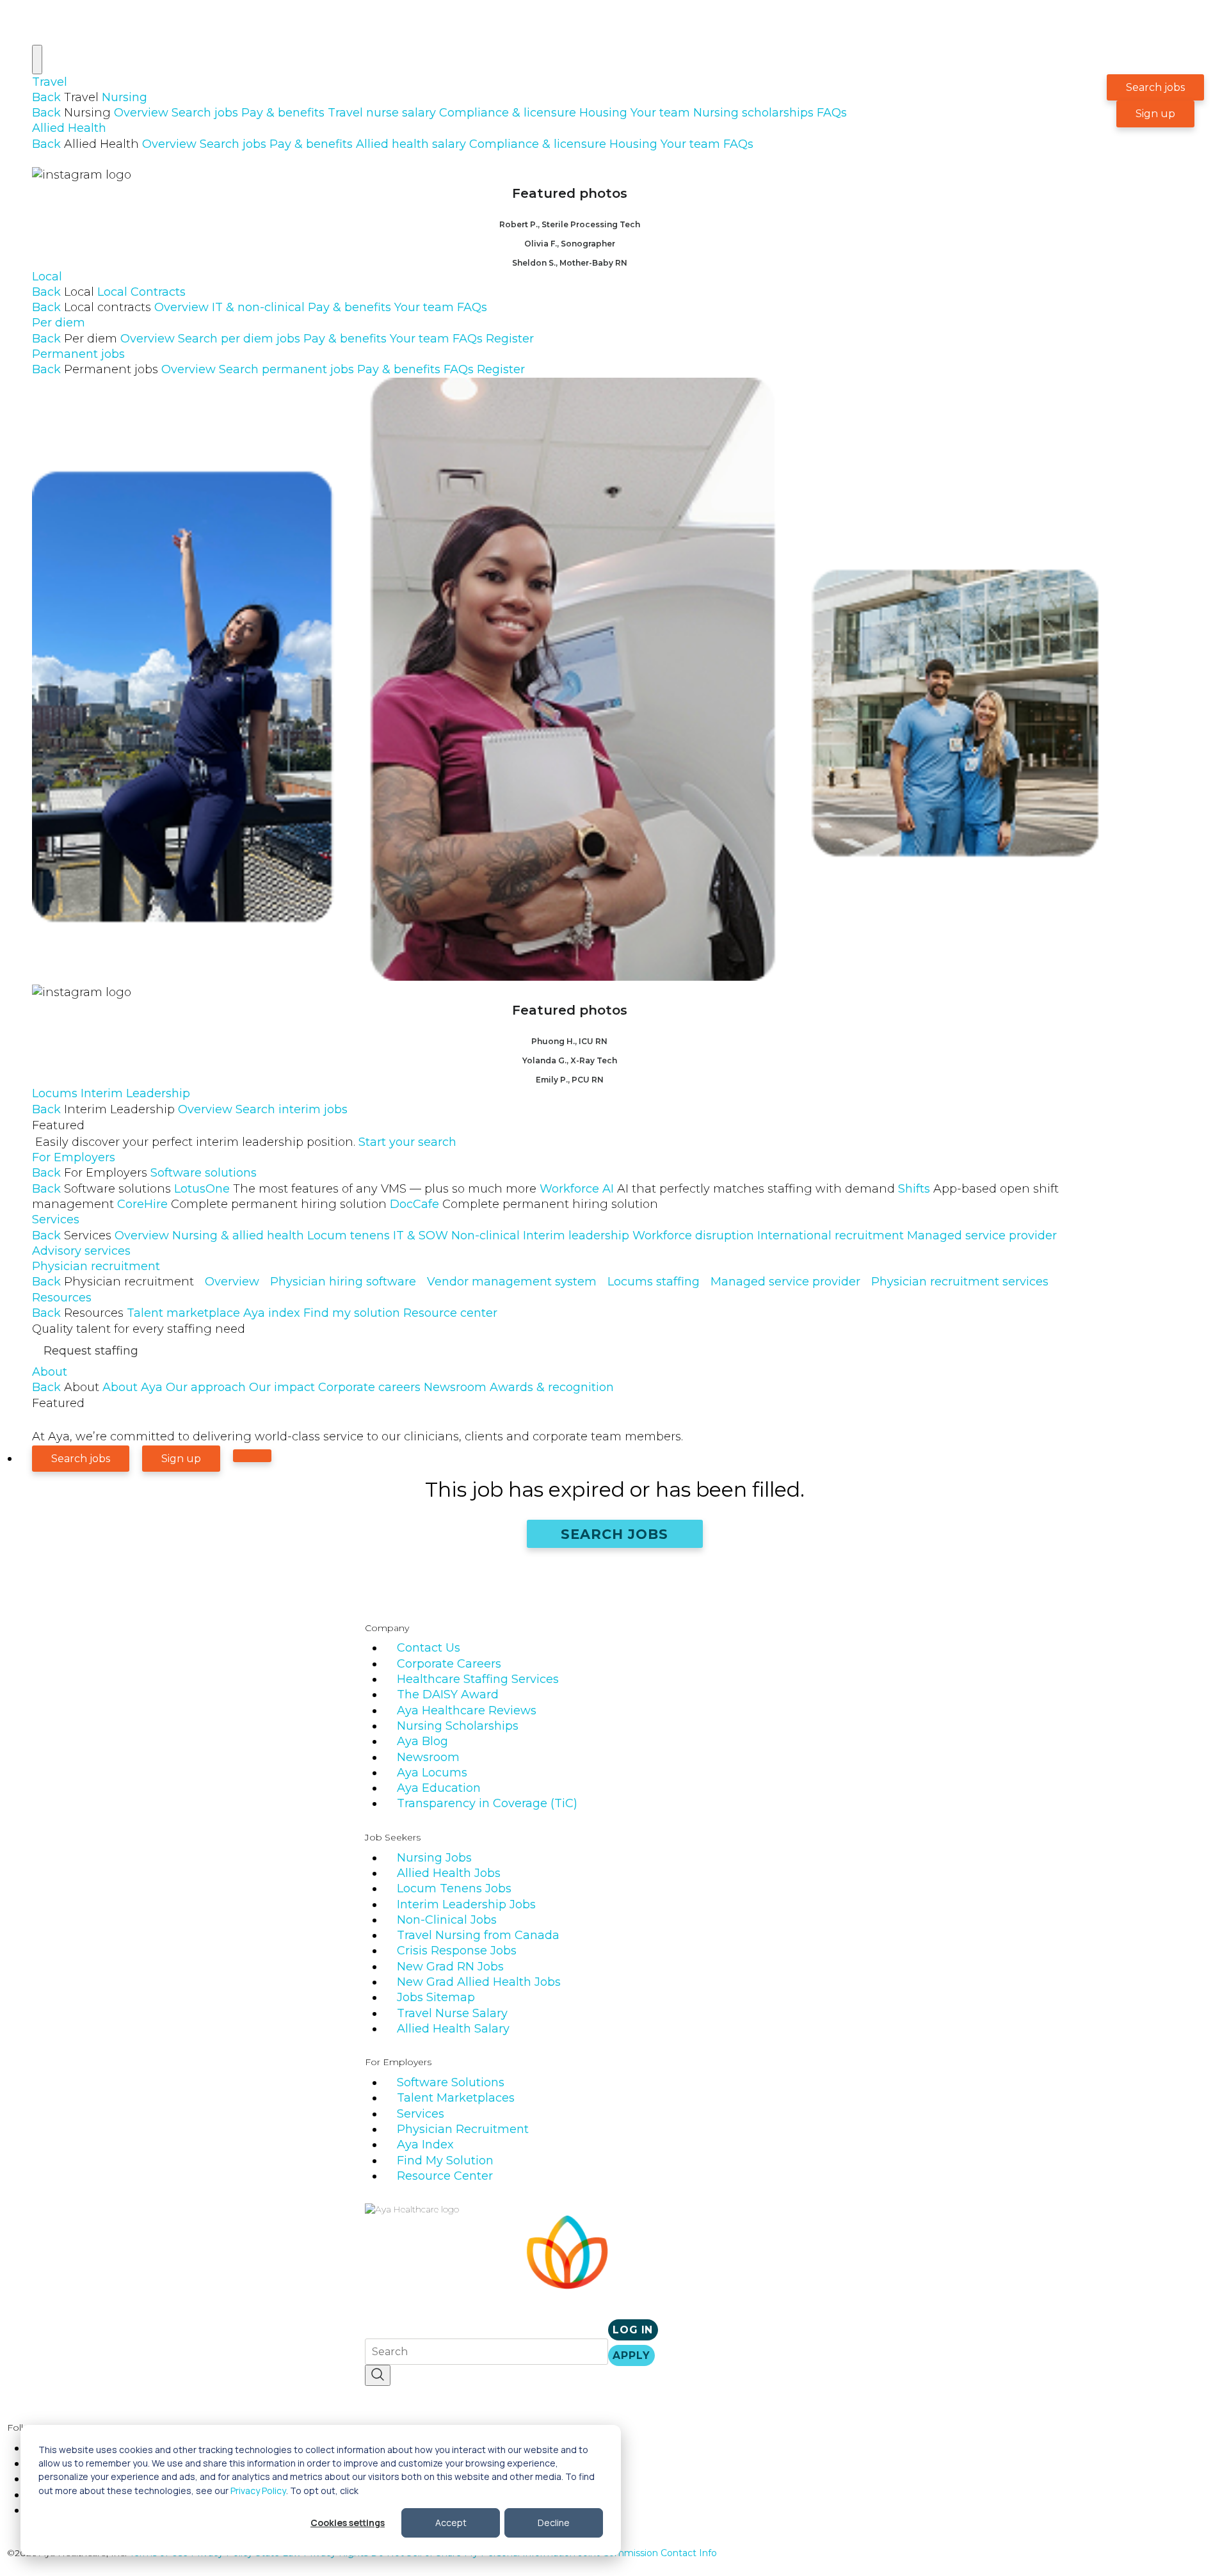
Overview (141, 113)
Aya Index (425, 2145)
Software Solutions (451, 2082)
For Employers (74, 1157)
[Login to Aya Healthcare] (252, 1456)
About (50, 1372)
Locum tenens (349, 1236)
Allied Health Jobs (449, 1873)
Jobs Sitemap (436, 1997)
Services (56, 1220)
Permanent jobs (78, 354)
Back (46, 97)
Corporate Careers (449, 1664)
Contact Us (429, 1648)
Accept (451, 2523)
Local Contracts (141, 292)
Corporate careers (369, 1387)
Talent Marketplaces (456, 2098)
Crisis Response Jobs (457, 1951)
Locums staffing (654, 1282)
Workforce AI (717, 1189)
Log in (633, 2330)
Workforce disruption (693, 1236)
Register (510, 339)
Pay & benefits (283, 113)
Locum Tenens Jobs (454, 1888)
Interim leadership (576, 1236)
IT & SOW (421, 1236)
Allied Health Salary (453, 2029)
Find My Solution (445, 2161)
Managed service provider (982, 1236)
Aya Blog (422, 1741)
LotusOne (355, 1189)
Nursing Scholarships (458, 1726)
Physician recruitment (96, 1266)
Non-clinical (486, 1236)
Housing (603, 113)
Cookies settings (348, 2523)
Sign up (1155, 114)
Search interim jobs (292, 1109)
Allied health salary (411, 144)
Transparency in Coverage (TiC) (487, 1803)
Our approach (206, 1387)
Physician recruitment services (960, 1282)
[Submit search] (378, 2375)
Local (47, 277)
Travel (50, 82)
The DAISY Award (448, 1695)
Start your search (407, 1142)
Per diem (59, 323)
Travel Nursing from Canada (478, 1935)
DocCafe (524, 1204)
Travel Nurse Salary (452, 2013)
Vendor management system (512, 1282)
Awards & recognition (552, 1387)
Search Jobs (615, 1534)
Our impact (282, 1387)
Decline (554, 2523)
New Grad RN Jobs (450, 1967)
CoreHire (252, 1204)
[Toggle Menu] (37, 60)
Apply (631, 2355)
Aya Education (439, 1788)
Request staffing (91, 1351)
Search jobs (205, 113)
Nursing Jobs (434, 1858)
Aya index (272, 1313)
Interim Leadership (135, 1093)
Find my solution (352, 1313)
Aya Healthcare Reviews (467, 1711)
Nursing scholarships (753, 113)
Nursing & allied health (238, 1236)
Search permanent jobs (286, 369)
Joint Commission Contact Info (647, 2553)
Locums (55, 1093)
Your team (660, 113)
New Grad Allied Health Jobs (479, 1982)
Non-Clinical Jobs (447, 1920)
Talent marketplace (183, 1313)
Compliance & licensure (508, 113)
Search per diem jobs (239, 339)
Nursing (125, 97)
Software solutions (204, 1173)
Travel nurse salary (382, 113)
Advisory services (81, 1251)
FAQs (832, 113)
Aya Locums (432, 1773)
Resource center (450, 1313)
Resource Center (445, 2176)
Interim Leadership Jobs (466, 1904)
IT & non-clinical (258, 307)
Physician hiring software (343, 1282)
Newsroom (455, 1387)
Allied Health (69, 128)
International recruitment (831, 1236)
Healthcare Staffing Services (478, 1679)
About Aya (133, 1387)
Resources (62, 1298)
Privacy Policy (258, 2491)
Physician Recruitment (463, 2129)
